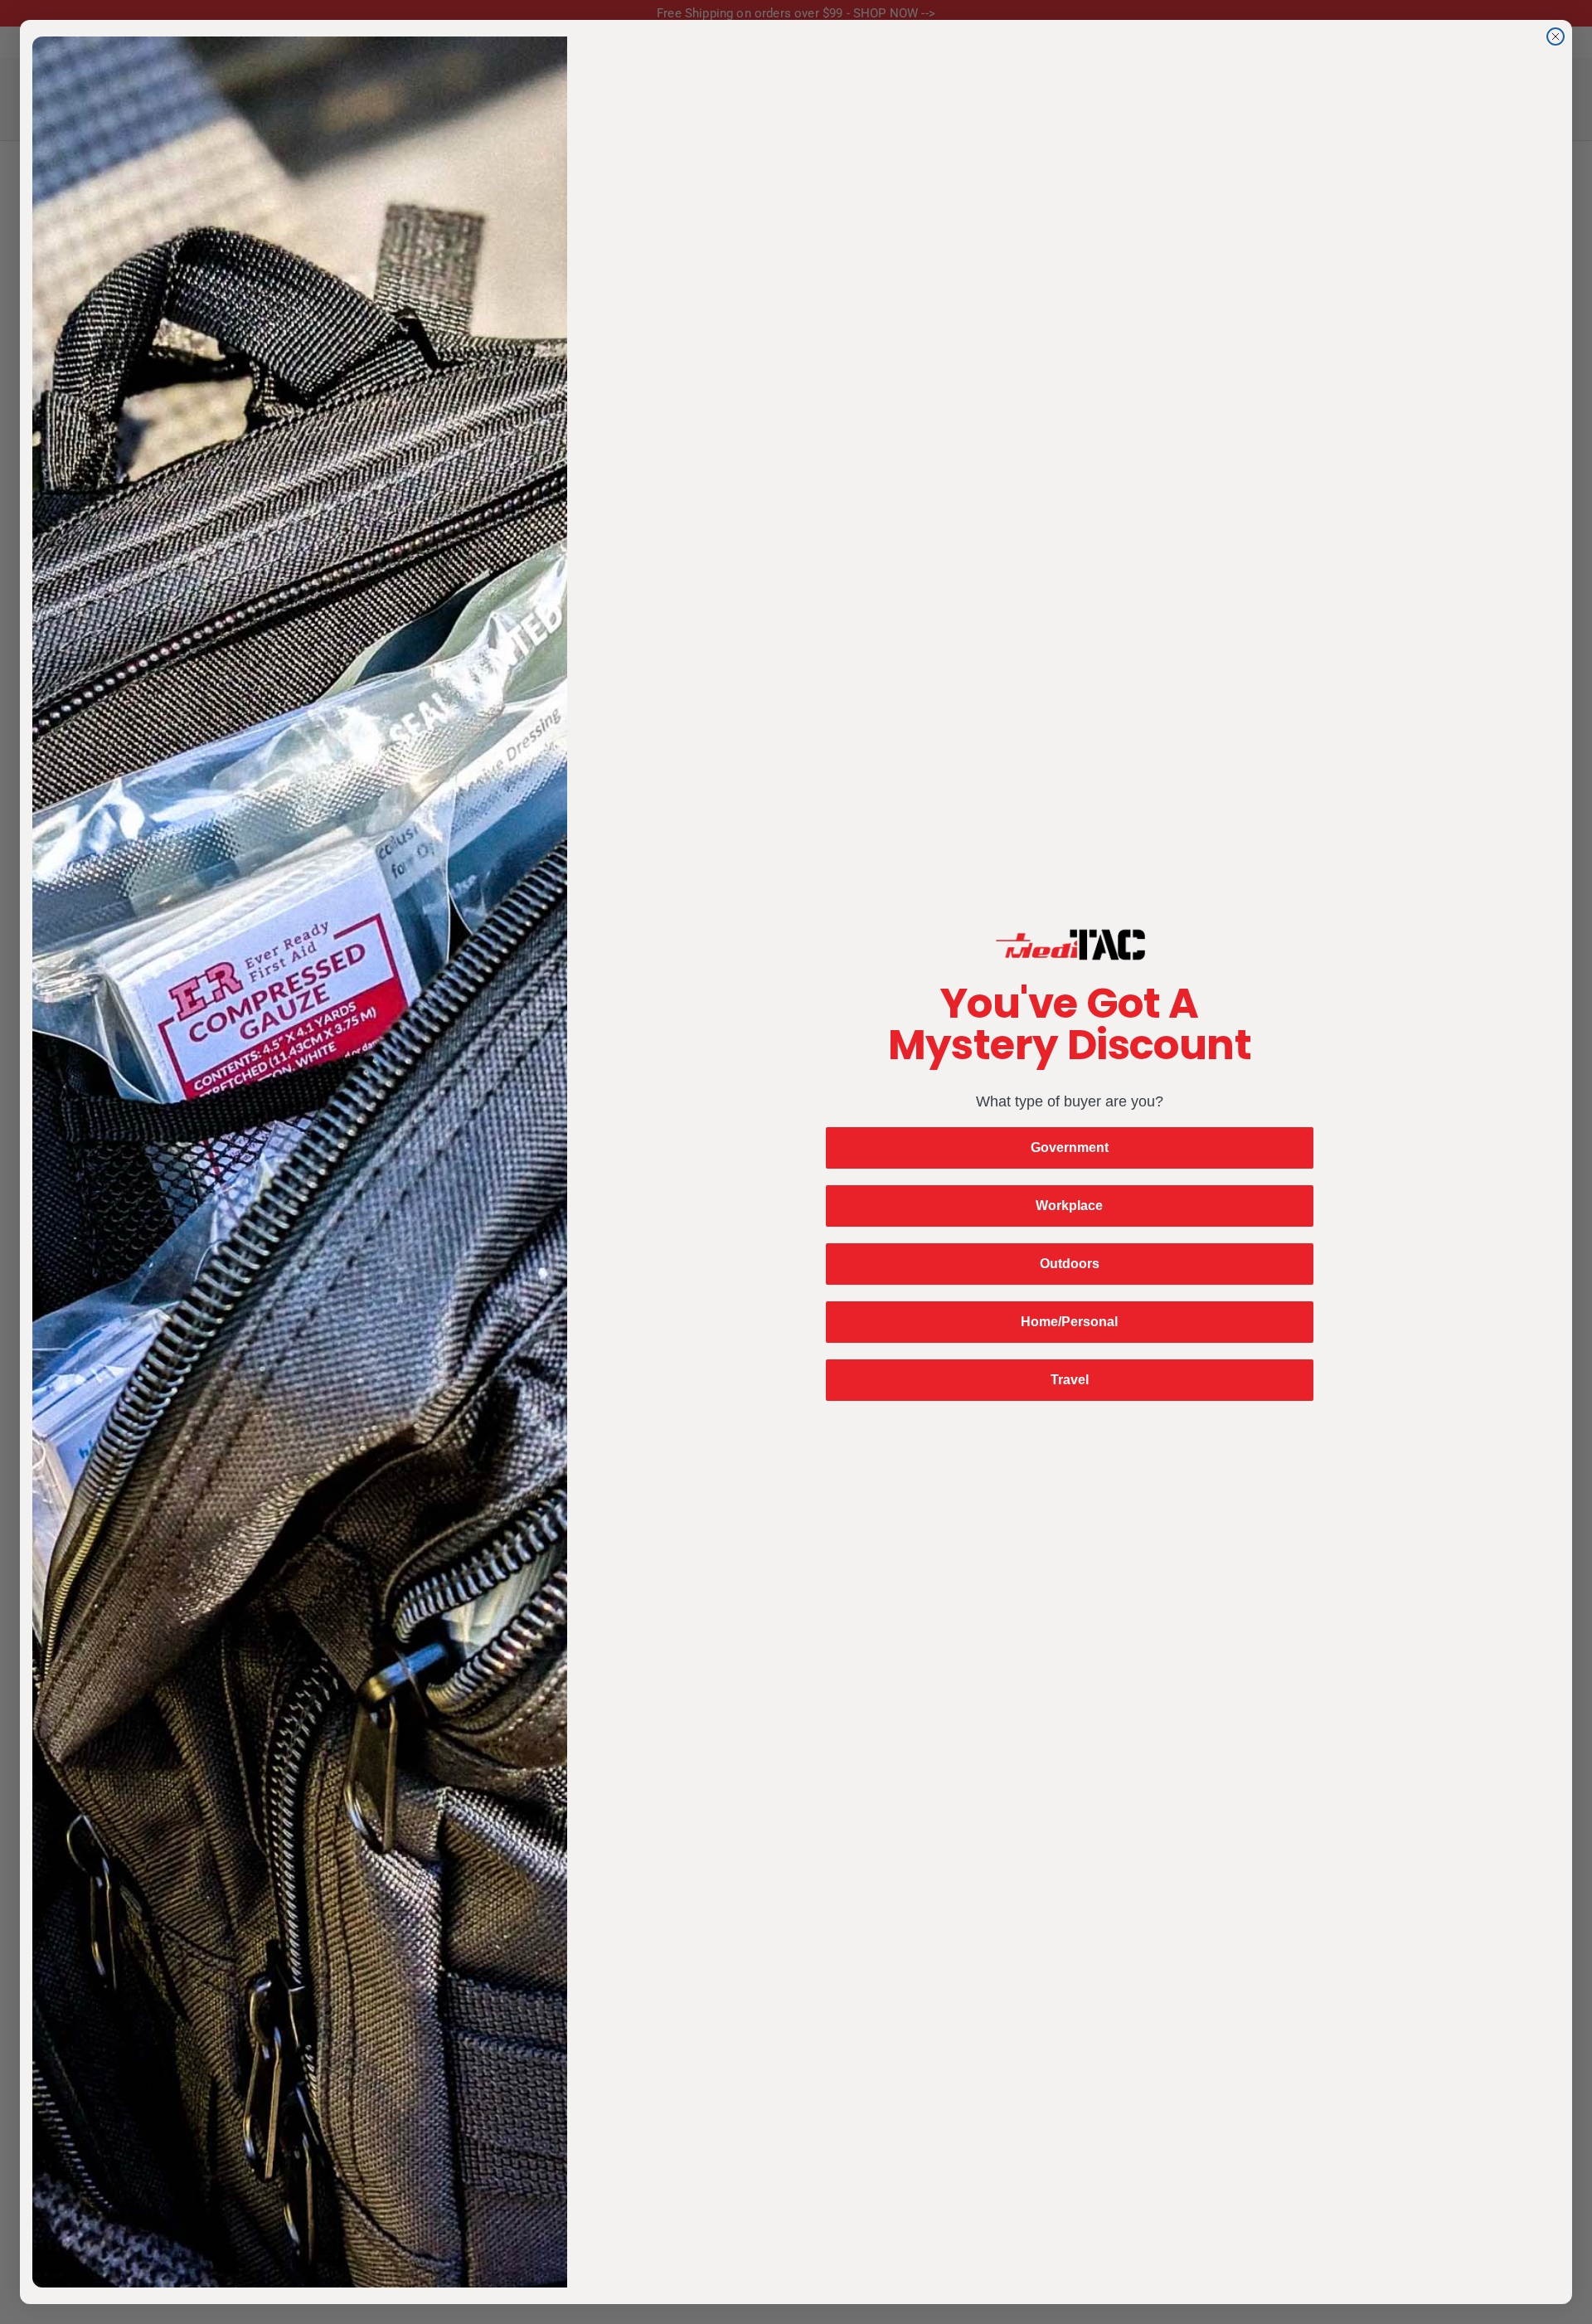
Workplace (1069, 1206)
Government (1070, 1147)
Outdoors (1070, 1264)
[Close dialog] (1556, 36)
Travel (1070, 1380)
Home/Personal (1069, 1322)
